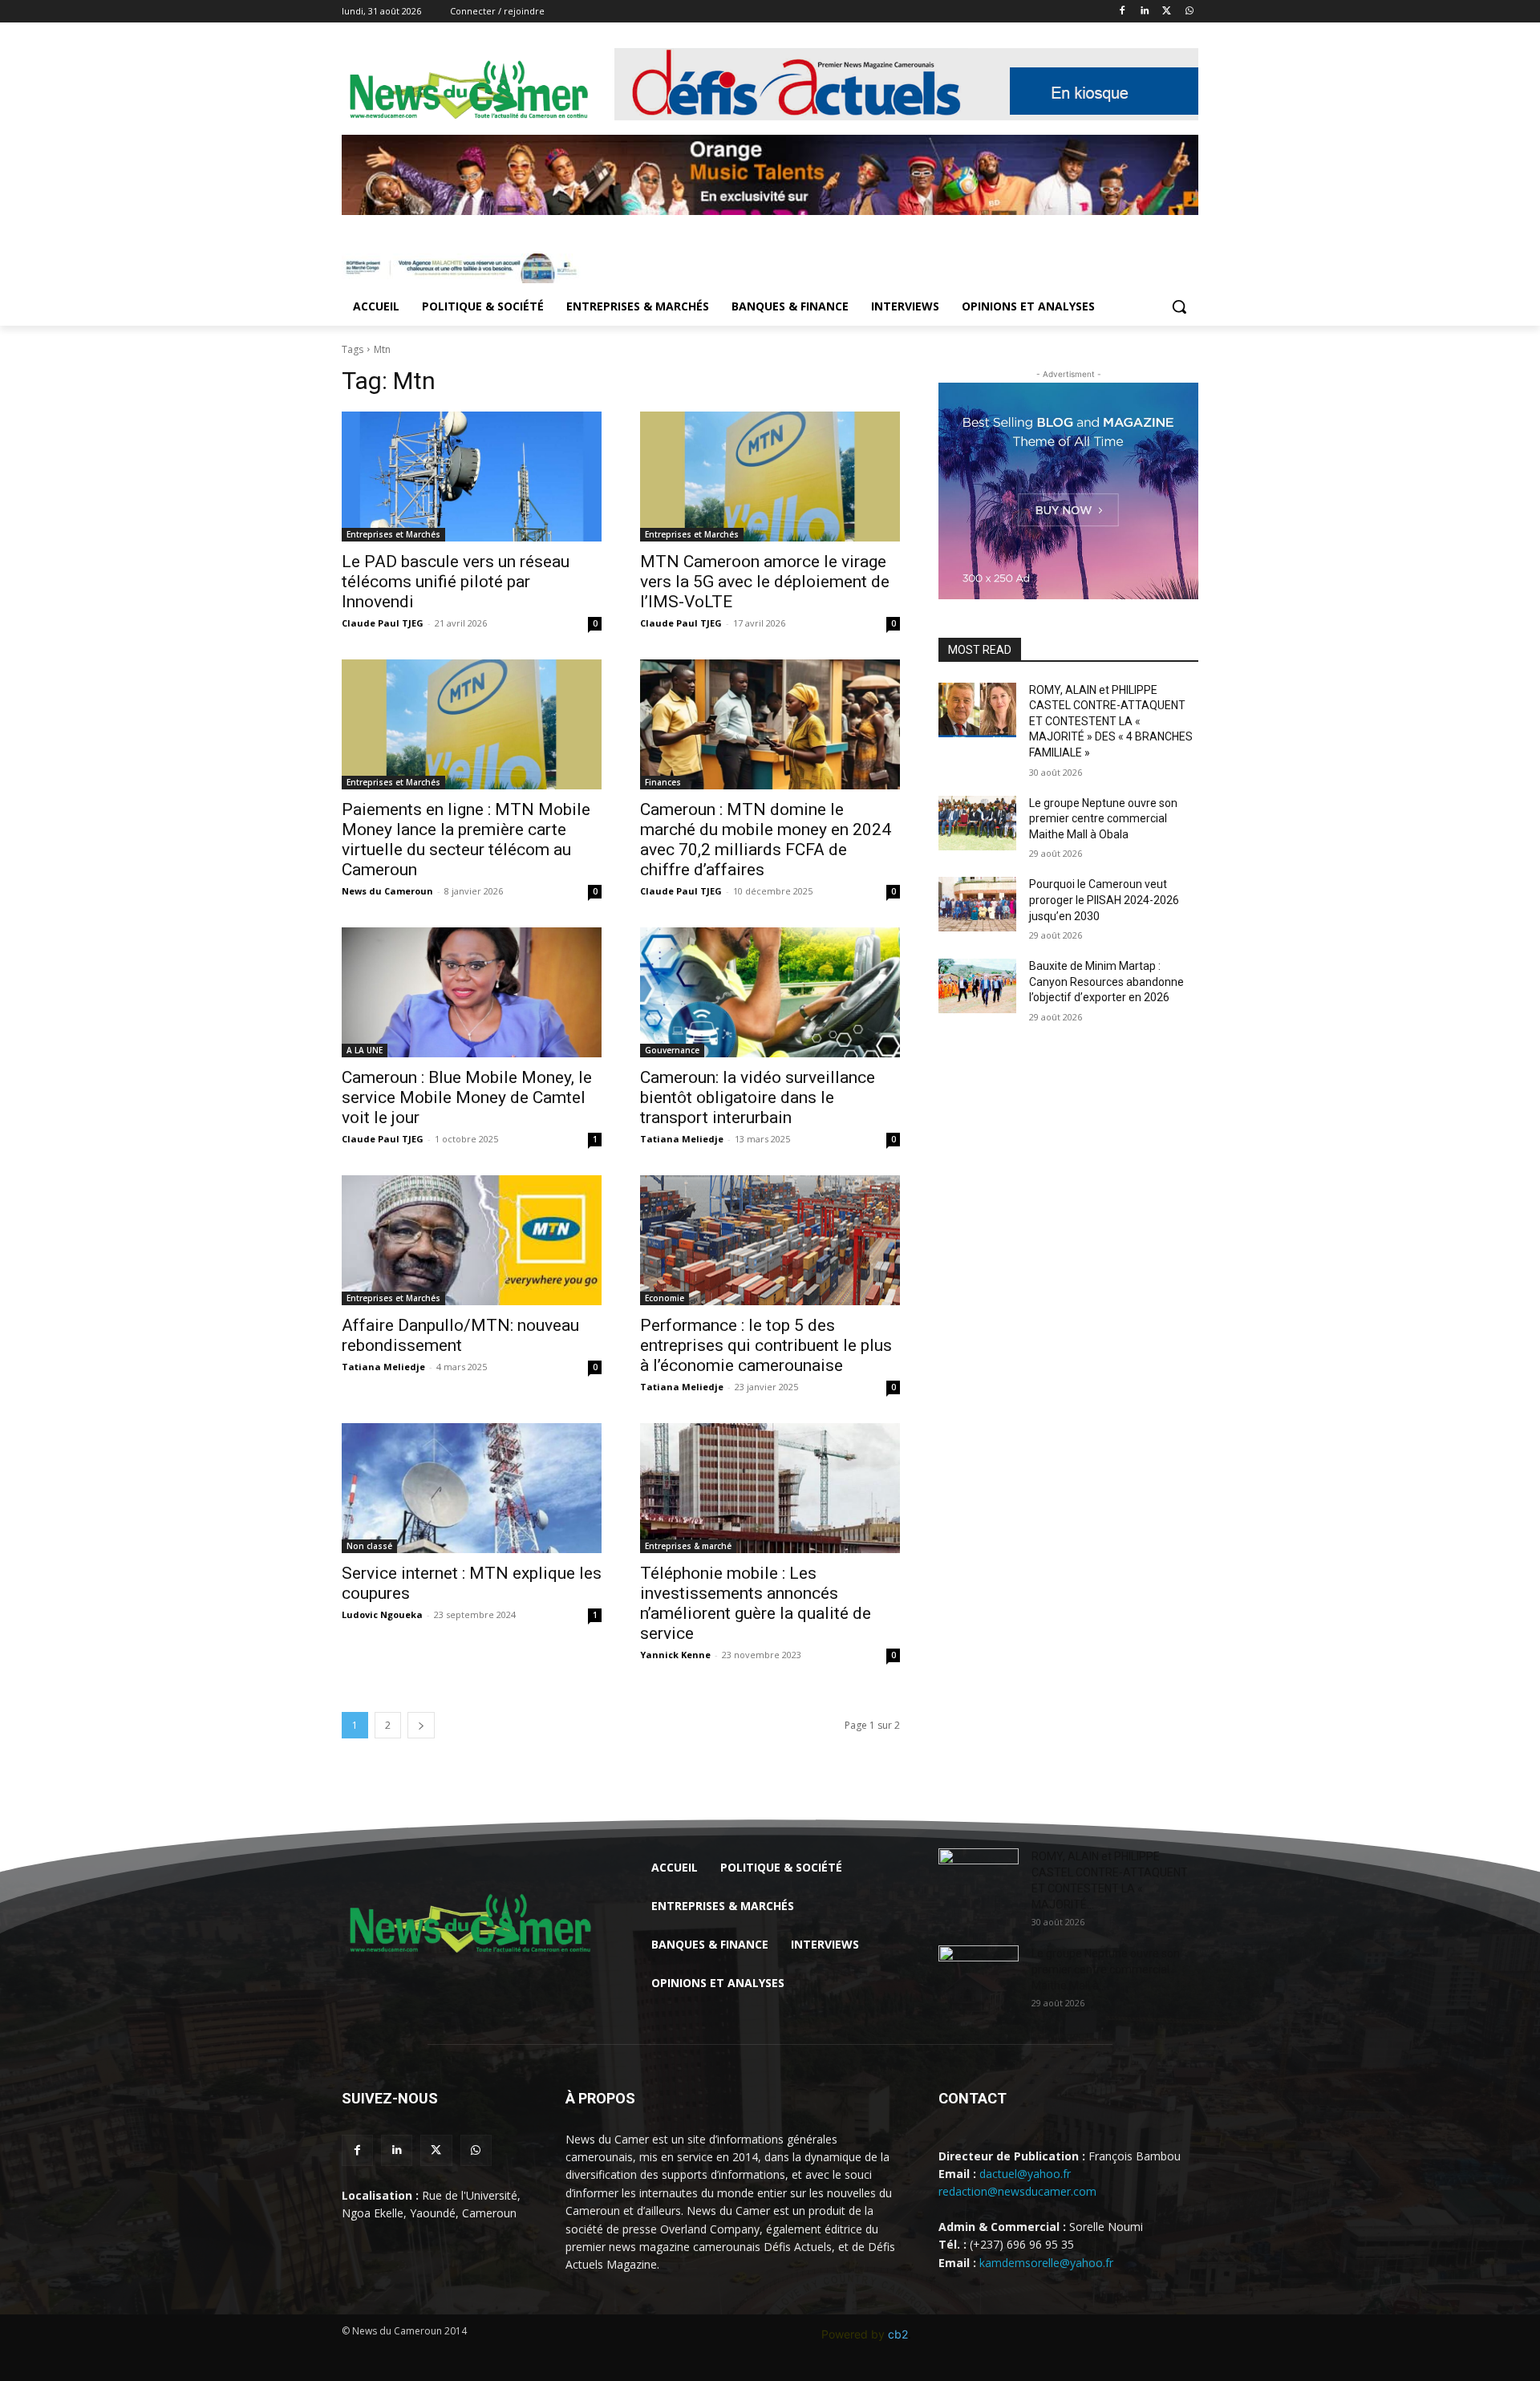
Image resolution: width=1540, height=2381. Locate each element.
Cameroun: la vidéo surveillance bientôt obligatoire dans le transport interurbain (758, 1097)
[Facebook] (1123, 12)
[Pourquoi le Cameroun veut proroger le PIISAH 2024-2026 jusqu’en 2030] (977, 904)
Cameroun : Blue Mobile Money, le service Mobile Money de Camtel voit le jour (467, 1097)
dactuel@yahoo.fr (1025, 2174)
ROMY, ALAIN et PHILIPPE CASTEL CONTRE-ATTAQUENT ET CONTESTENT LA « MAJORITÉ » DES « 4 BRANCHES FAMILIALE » (1111, 721)
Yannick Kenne (675, 1655)
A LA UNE (365, 1050)
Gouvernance (672, 1050)
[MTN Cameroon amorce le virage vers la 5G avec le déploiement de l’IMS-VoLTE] (770, 477)
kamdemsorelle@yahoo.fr (1046, 2263)
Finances (663, 782)
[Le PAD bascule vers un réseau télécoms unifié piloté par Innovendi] (472, 477)
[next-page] (421, 1725)
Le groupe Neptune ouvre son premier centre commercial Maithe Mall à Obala (1103, 819)
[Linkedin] (1145, 12)
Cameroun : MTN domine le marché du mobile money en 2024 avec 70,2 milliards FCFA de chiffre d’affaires (766, 840)
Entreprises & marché (688, 1546)
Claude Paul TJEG (383, 623)
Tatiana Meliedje (682, 1139)
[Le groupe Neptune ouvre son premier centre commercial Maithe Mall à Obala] (977, 823)
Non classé (369, 1546)
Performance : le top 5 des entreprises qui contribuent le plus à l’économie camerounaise (766, 1345)
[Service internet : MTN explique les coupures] (472, 1488)
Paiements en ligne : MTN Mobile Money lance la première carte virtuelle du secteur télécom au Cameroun (466, 840)
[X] (1167, 12)
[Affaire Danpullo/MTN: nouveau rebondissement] (472, 1240)
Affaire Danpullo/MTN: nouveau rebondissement (460, 1335)
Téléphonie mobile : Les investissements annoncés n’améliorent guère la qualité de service (756, 1603)
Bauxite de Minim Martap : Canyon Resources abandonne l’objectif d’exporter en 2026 (1106, 982)
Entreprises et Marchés (393, 534)
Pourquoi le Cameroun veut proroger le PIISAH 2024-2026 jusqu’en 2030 (1104, 900)
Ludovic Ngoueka (382, 1614)
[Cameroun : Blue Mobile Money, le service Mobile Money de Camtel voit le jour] (472, 992)
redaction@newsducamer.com (1017, 2191)
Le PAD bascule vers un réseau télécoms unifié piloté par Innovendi (456, 582)
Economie (665, 1298)
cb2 (898, 2334)
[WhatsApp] (1189, 12)
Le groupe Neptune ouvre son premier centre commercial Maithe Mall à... (1106, 1969)
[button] (1179, 306)
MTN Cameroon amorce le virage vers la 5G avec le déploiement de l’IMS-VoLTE (765, 582)
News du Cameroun (387, 891)
